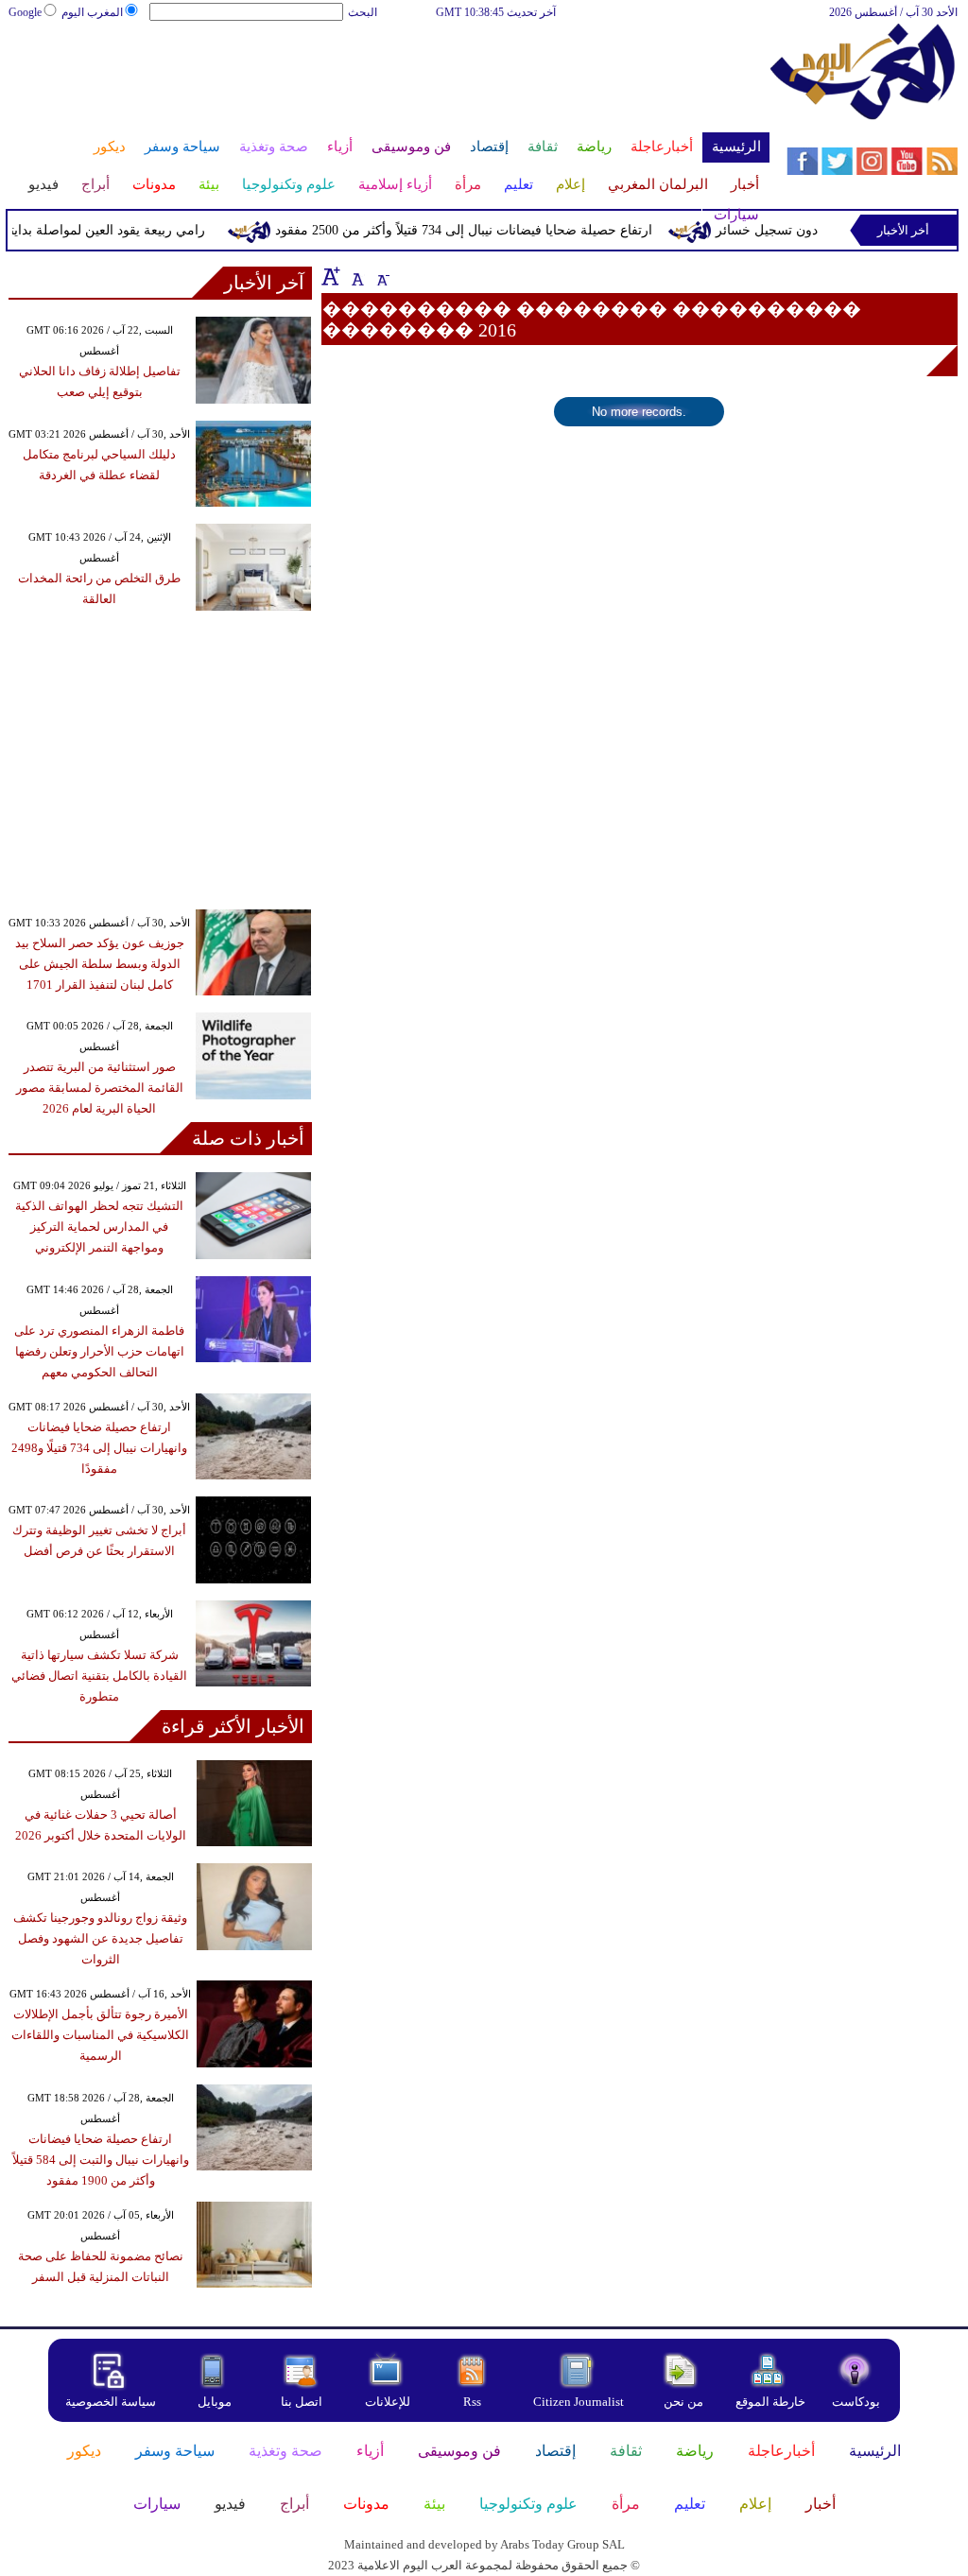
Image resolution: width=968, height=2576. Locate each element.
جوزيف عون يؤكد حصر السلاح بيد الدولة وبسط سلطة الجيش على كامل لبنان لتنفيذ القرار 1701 (100, 964)
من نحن (683, 2402)
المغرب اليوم (92, 12)
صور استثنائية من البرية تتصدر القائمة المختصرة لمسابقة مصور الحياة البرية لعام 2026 (100, 1088)
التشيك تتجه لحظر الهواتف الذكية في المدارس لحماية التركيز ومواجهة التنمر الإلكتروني (99, 1227)
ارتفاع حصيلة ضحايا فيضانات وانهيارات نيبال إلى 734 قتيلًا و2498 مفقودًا (99, 1448)
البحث (363, 12)
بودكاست (856, 2402)
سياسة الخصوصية (111, 2402)
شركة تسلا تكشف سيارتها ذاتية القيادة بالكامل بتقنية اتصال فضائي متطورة (99, 1676)
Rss (474, 2402)
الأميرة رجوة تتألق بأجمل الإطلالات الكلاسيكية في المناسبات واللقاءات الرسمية (100, 2035)
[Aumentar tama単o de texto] (331, 276)
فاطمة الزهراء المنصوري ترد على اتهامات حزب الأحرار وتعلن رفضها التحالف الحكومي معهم (99, 1351)
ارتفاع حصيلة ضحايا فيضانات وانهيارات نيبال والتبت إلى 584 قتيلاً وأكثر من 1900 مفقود (101, 2160)
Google (25, 12)
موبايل (216, 2402)
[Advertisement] (388, 83)
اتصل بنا (302, 2402)
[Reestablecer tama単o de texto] (355, 276)
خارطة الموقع (770, 2402)
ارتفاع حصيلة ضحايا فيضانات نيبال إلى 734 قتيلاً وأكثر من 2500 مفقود (482, 230)
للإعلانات (388, 2402)
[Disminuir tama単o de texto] (382, 276)
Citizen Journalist (579, 2402)
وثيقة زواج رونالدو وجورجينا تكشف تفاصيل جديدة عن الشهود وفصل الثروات (100, 1938)
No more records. (639, 412)
